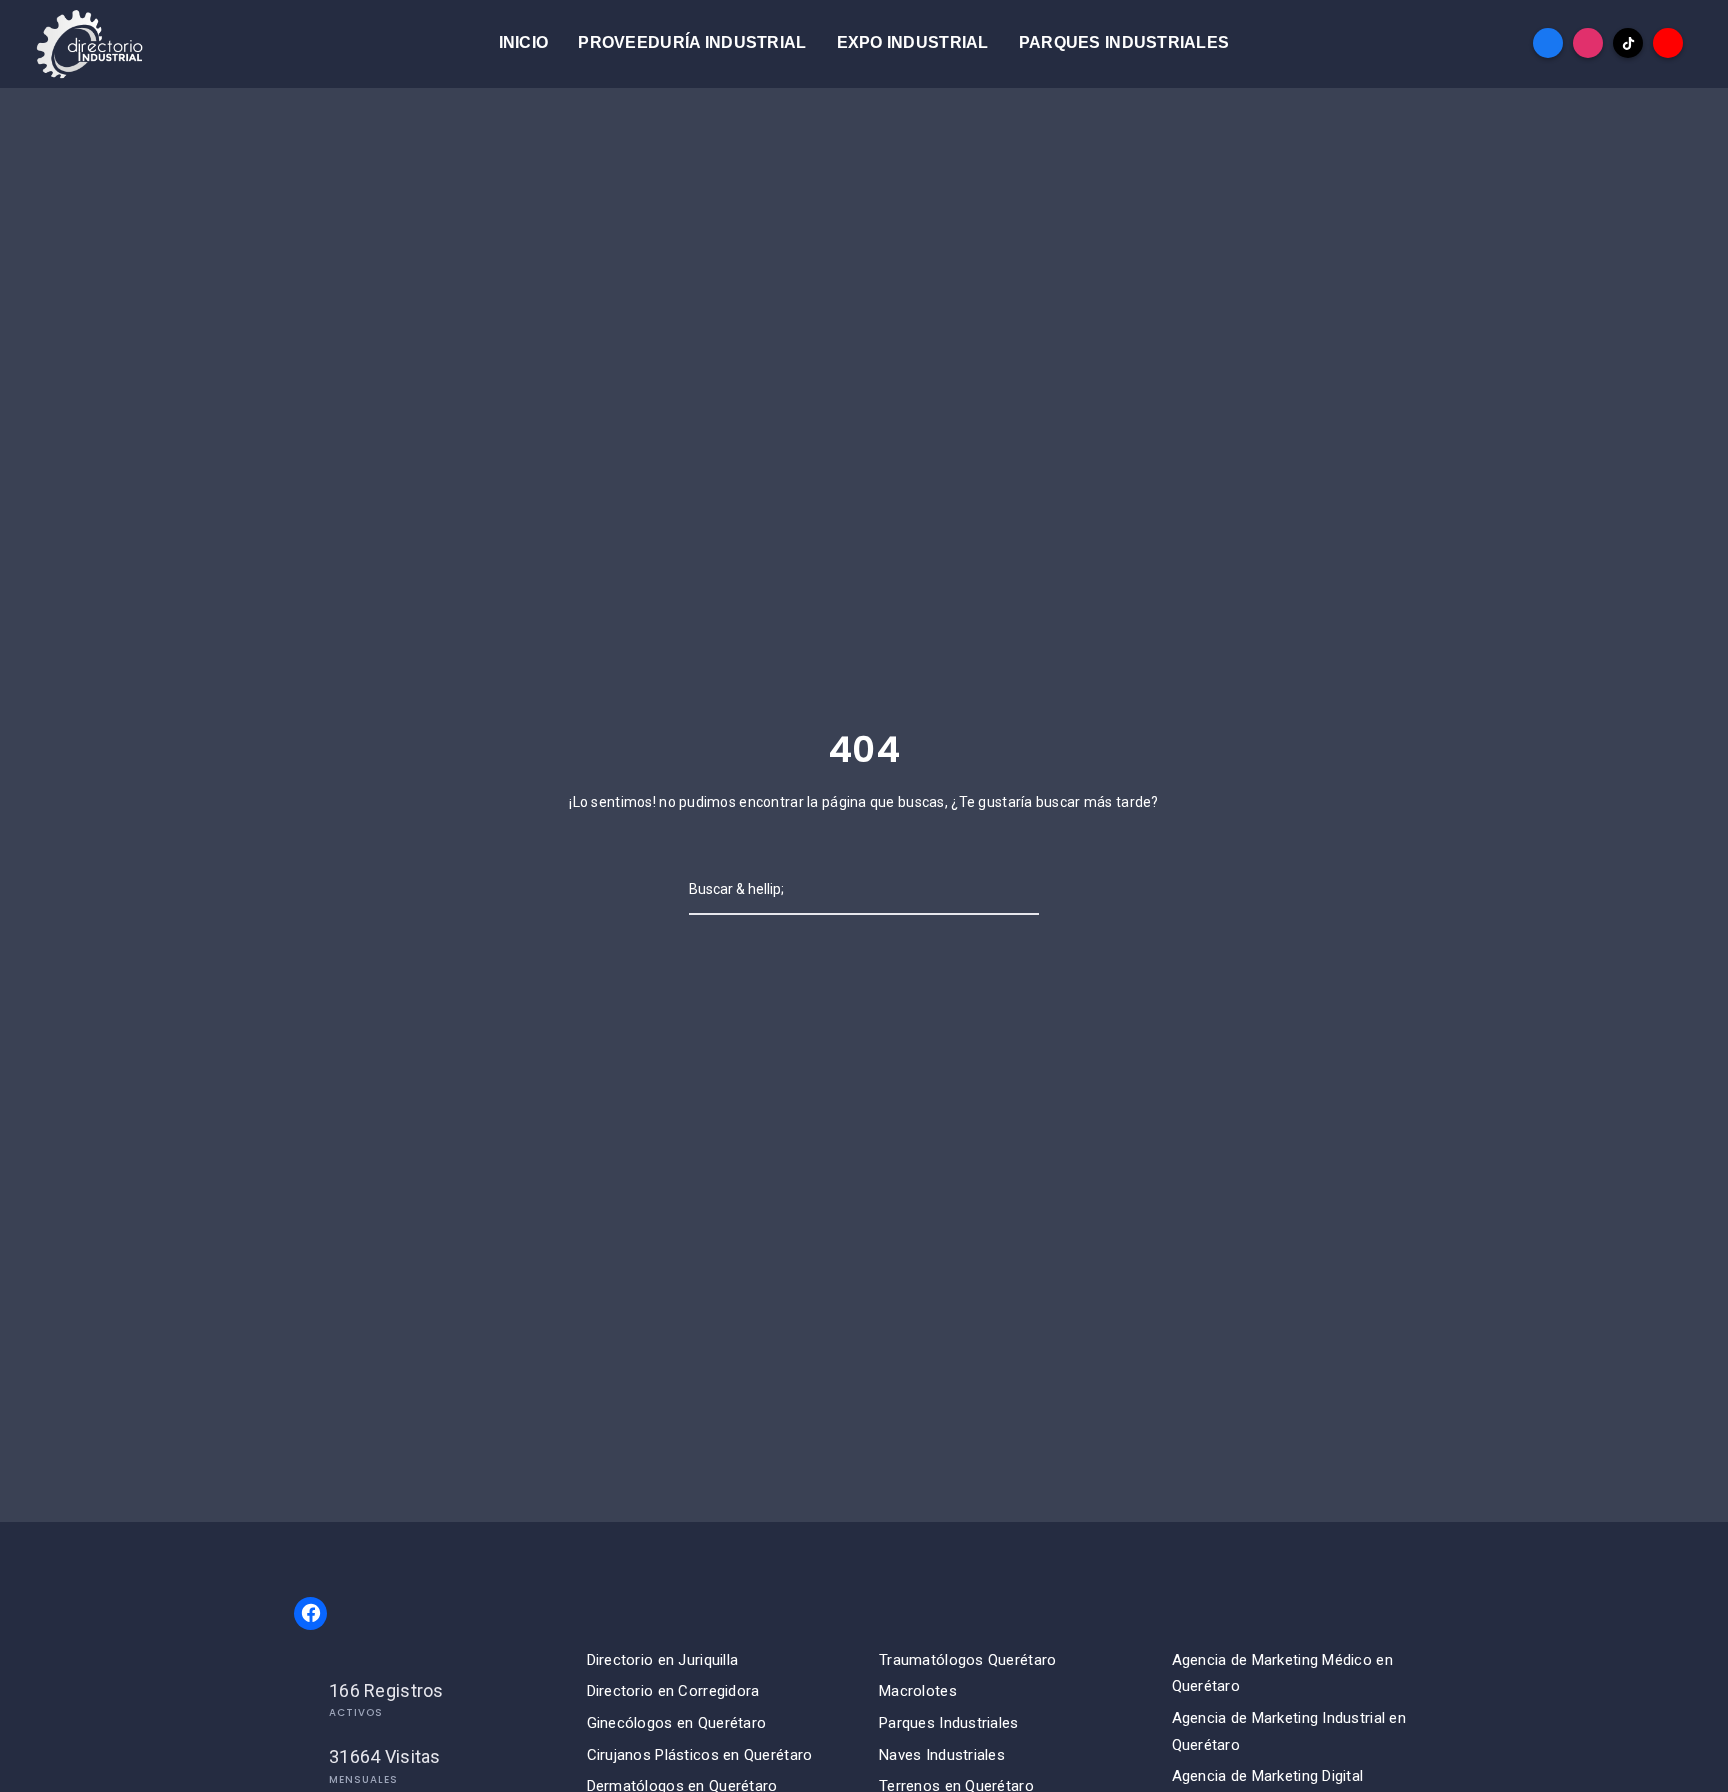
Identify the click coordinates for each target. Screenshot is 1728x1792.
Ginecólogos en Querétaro (677, 1723)
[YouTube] (1668, 43)
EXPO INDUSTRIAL (913, 42)
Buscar (979, 889)
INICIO (524, 42)
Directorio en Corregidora (673, 1691)
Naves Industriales (942, 1755)
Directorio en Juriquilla (663, 1660)
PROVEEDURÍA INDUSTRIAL (692, 42)
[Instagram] (1588, 43)
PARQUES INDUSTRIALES (1124, 42)
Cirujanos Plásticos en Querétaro (700, 1755)
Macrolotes (918, 1691)
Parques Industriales (949, 1723)
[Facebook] (1548, 43)
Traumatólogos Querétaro (967, 1660)
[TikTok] (1628, 43)
